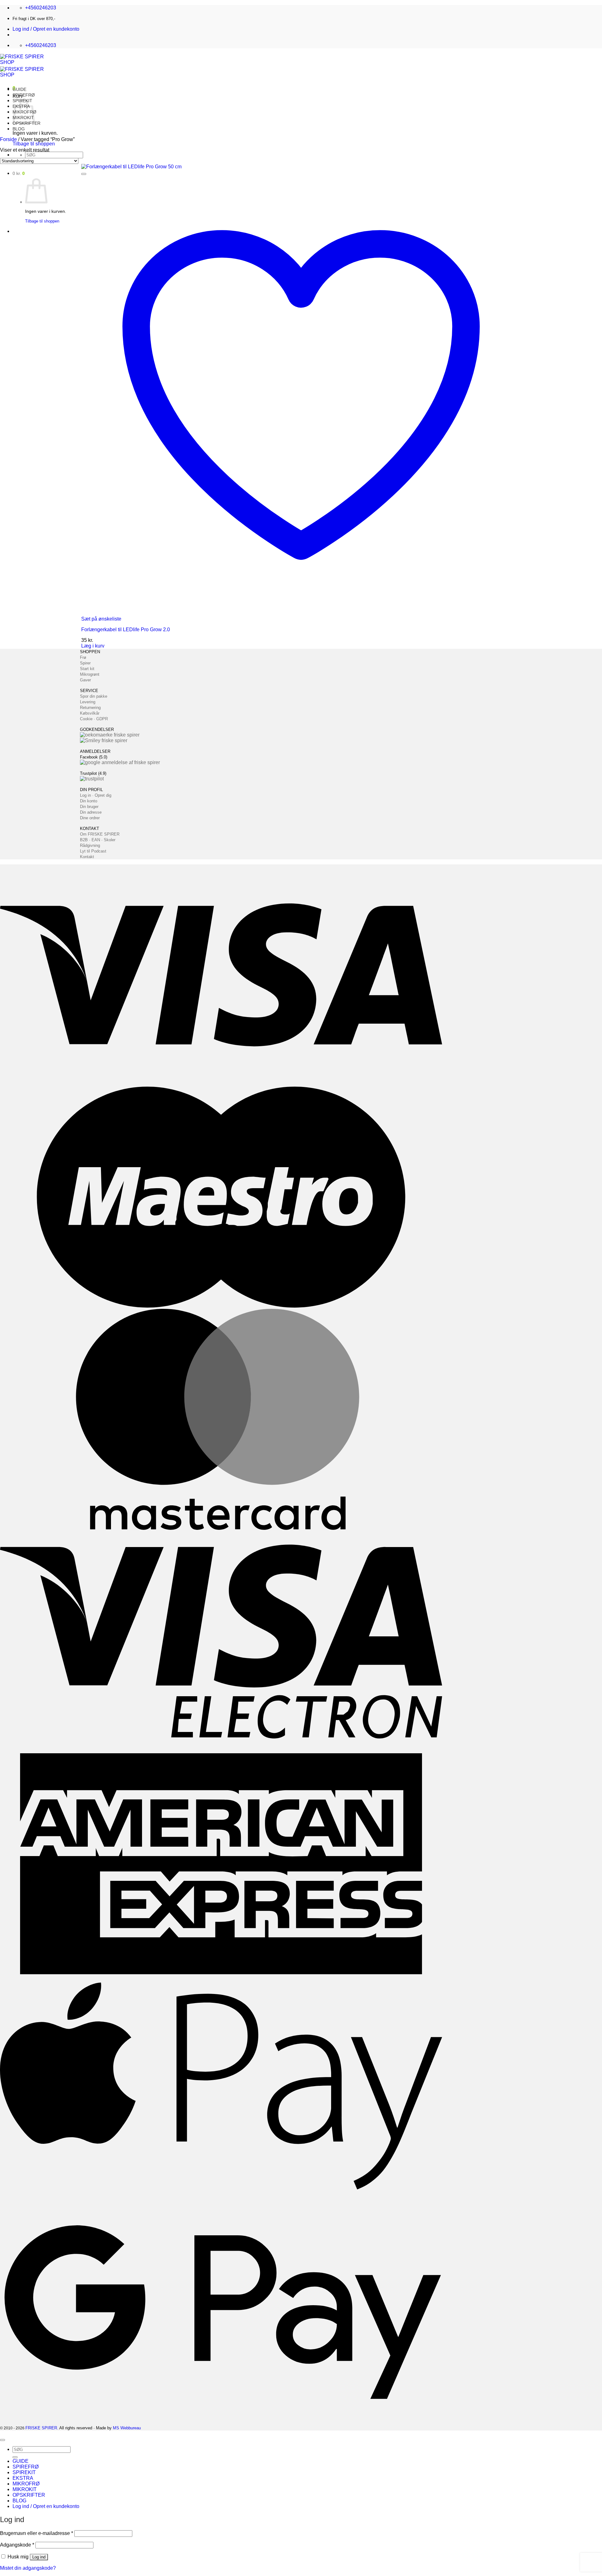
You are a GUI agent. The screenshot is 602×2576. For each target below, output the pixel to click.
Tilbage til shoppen (34, 144)
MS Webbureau (127, 2428)
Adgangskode (17, 2545)
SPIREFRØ (24, 95)
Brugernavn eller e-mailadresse (37, 2533)
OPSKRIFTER (29, 2495)
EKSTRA (23, 2478)
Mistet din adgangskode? (28, 2568)
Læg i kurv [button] (93, 646)
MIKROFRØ (26, 2484)
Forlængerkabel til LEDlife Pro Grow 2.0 (126, 630)
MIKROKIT (25, 2489)
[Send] (15, 2457)
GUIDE (19, 89)
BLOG (19, 129)
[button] (46, 29)
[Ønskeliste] (84, 174)
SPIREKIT (24, 2472)
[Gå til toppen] (3, 2440)
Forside (8, 139)
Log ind (39, 2557)
